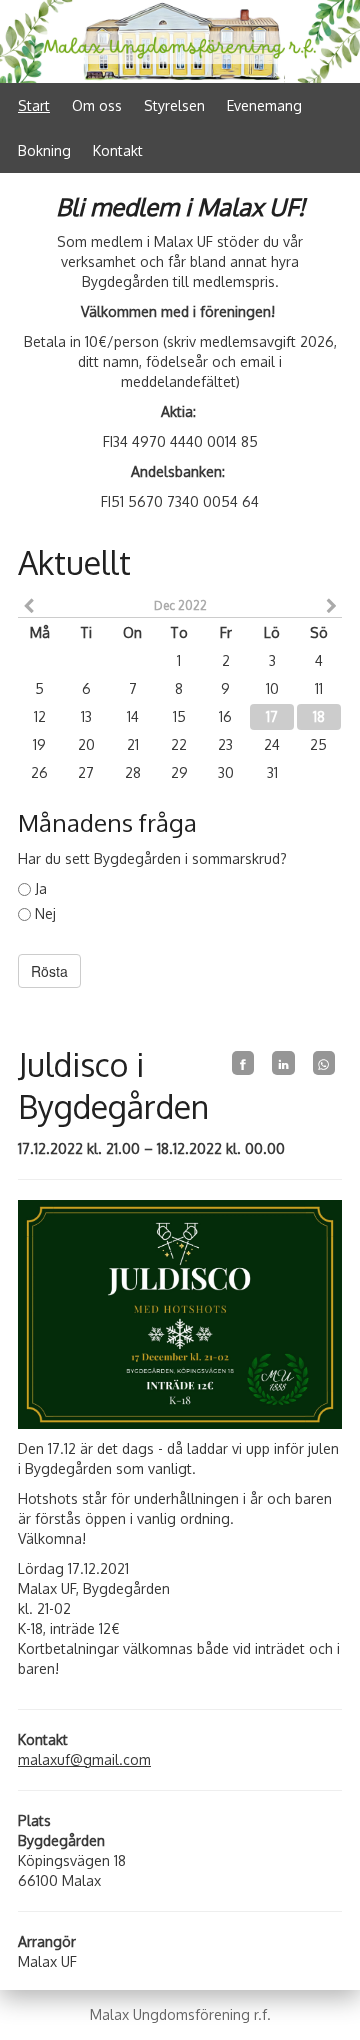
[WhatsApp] (324, 1063)
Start (34, 105)
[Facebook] (243, 1063)
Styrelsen (174, 105)
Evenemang (264, 105)
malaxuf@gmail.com (84, 1759)
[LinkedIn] (283, 1063)
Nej (45, 913)
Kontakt (118, 150)
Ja (41, 888)
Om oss (97, 105)
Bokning (44, 150)
